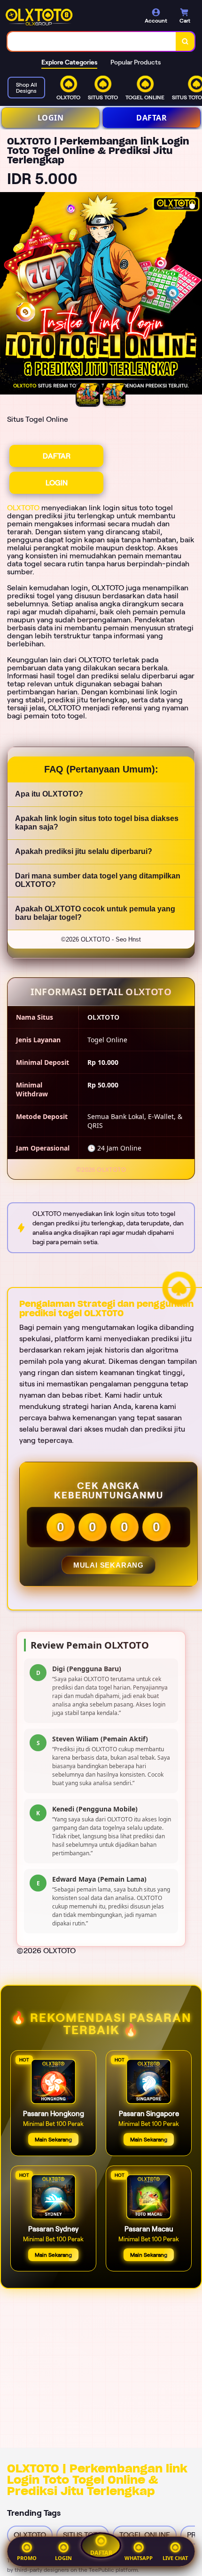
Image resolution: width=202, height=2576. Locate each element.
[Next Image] (194, 295)
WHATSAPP (139, 2558)
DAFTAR (151, 118)
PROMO (27, 2558)
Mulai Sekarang (109, 1565)
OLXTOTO (23, 508)
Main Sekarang (53, 2139)
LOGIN (51, 118)
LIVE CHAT (175, 2558)
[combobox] (92, 41)
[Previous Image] (8, 295)
